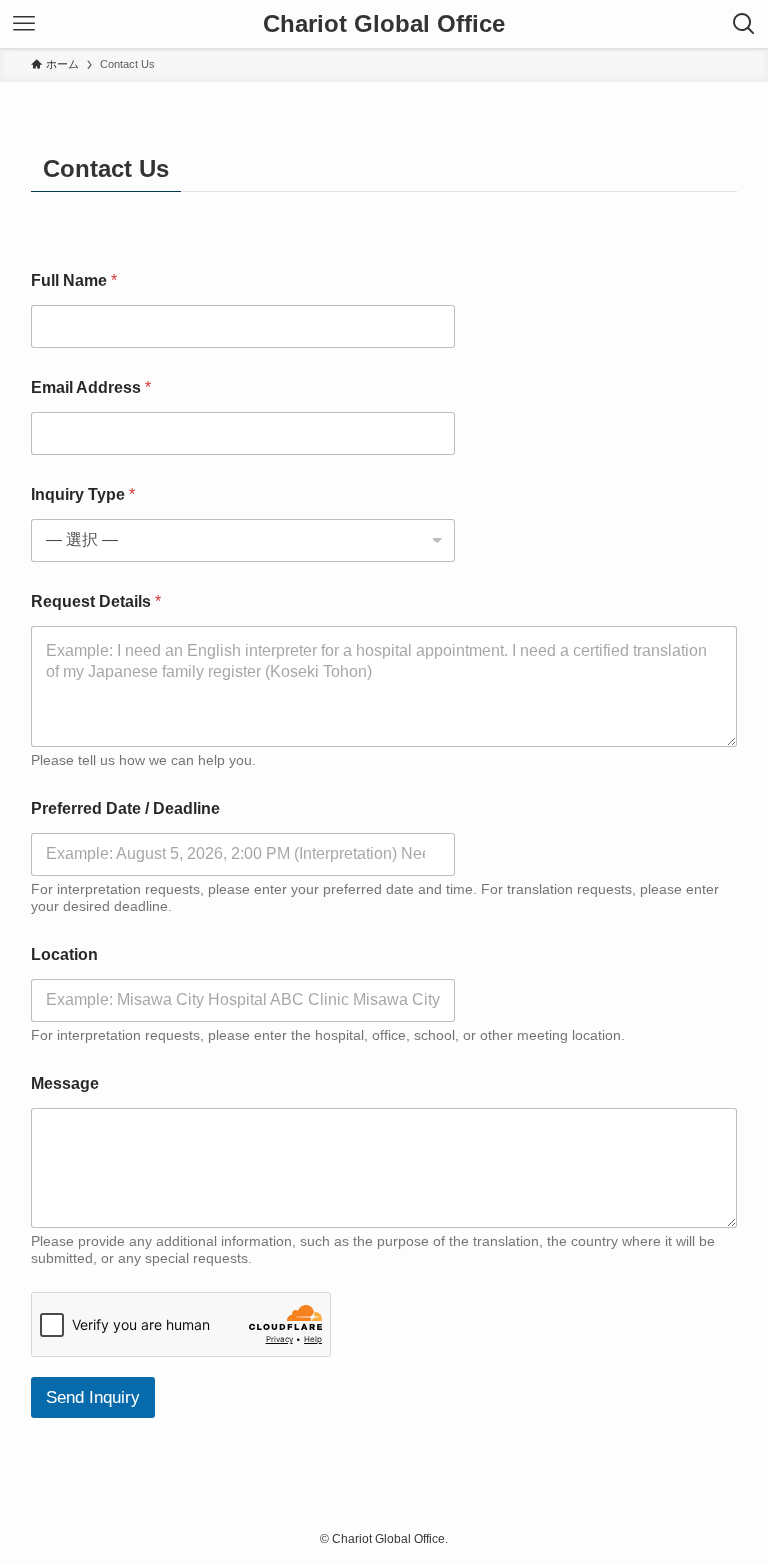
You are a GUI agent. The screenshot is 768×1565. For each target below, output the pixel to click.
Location (64, 954)
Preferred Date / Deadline (125, 808)
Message (65, 1083)
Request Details (96, 601)
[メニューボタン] (24, 24)
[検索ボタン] (744, 24)
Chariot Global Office (384, 24)
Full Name (74, 280)
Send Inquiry (93, 1397)
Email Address (91, 387)
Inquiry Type (83, 494)
